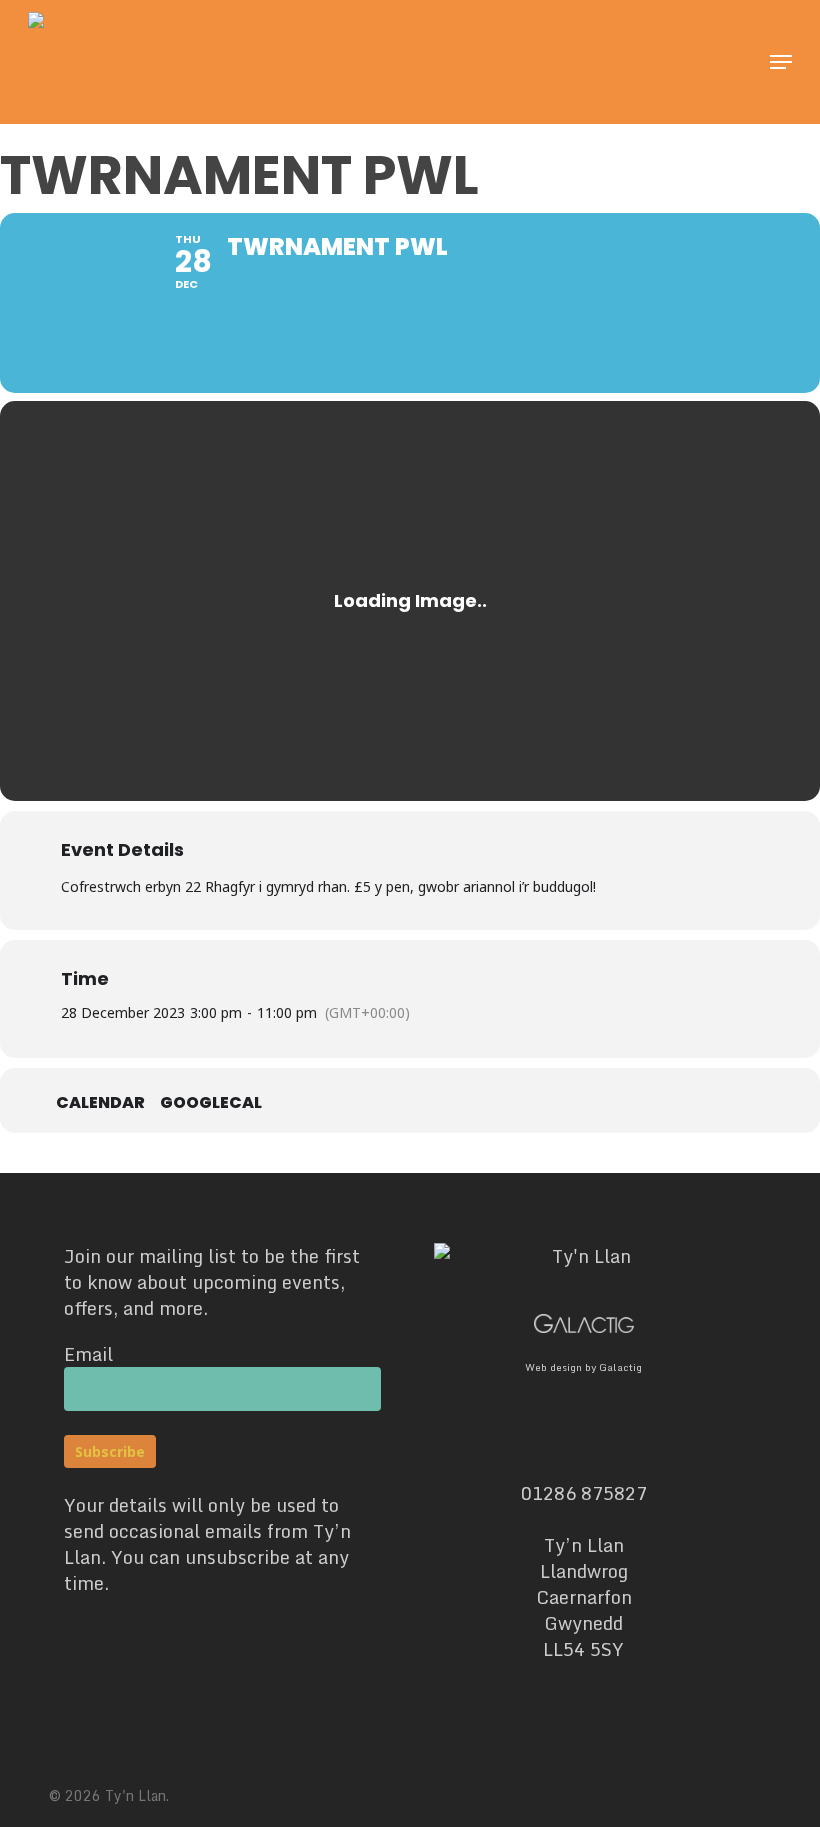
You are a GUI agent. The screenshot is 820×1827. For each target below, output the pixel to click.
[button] (781, 62)
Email (88, 1354)
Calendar (100, 1103)
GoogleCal (211, 1103)
